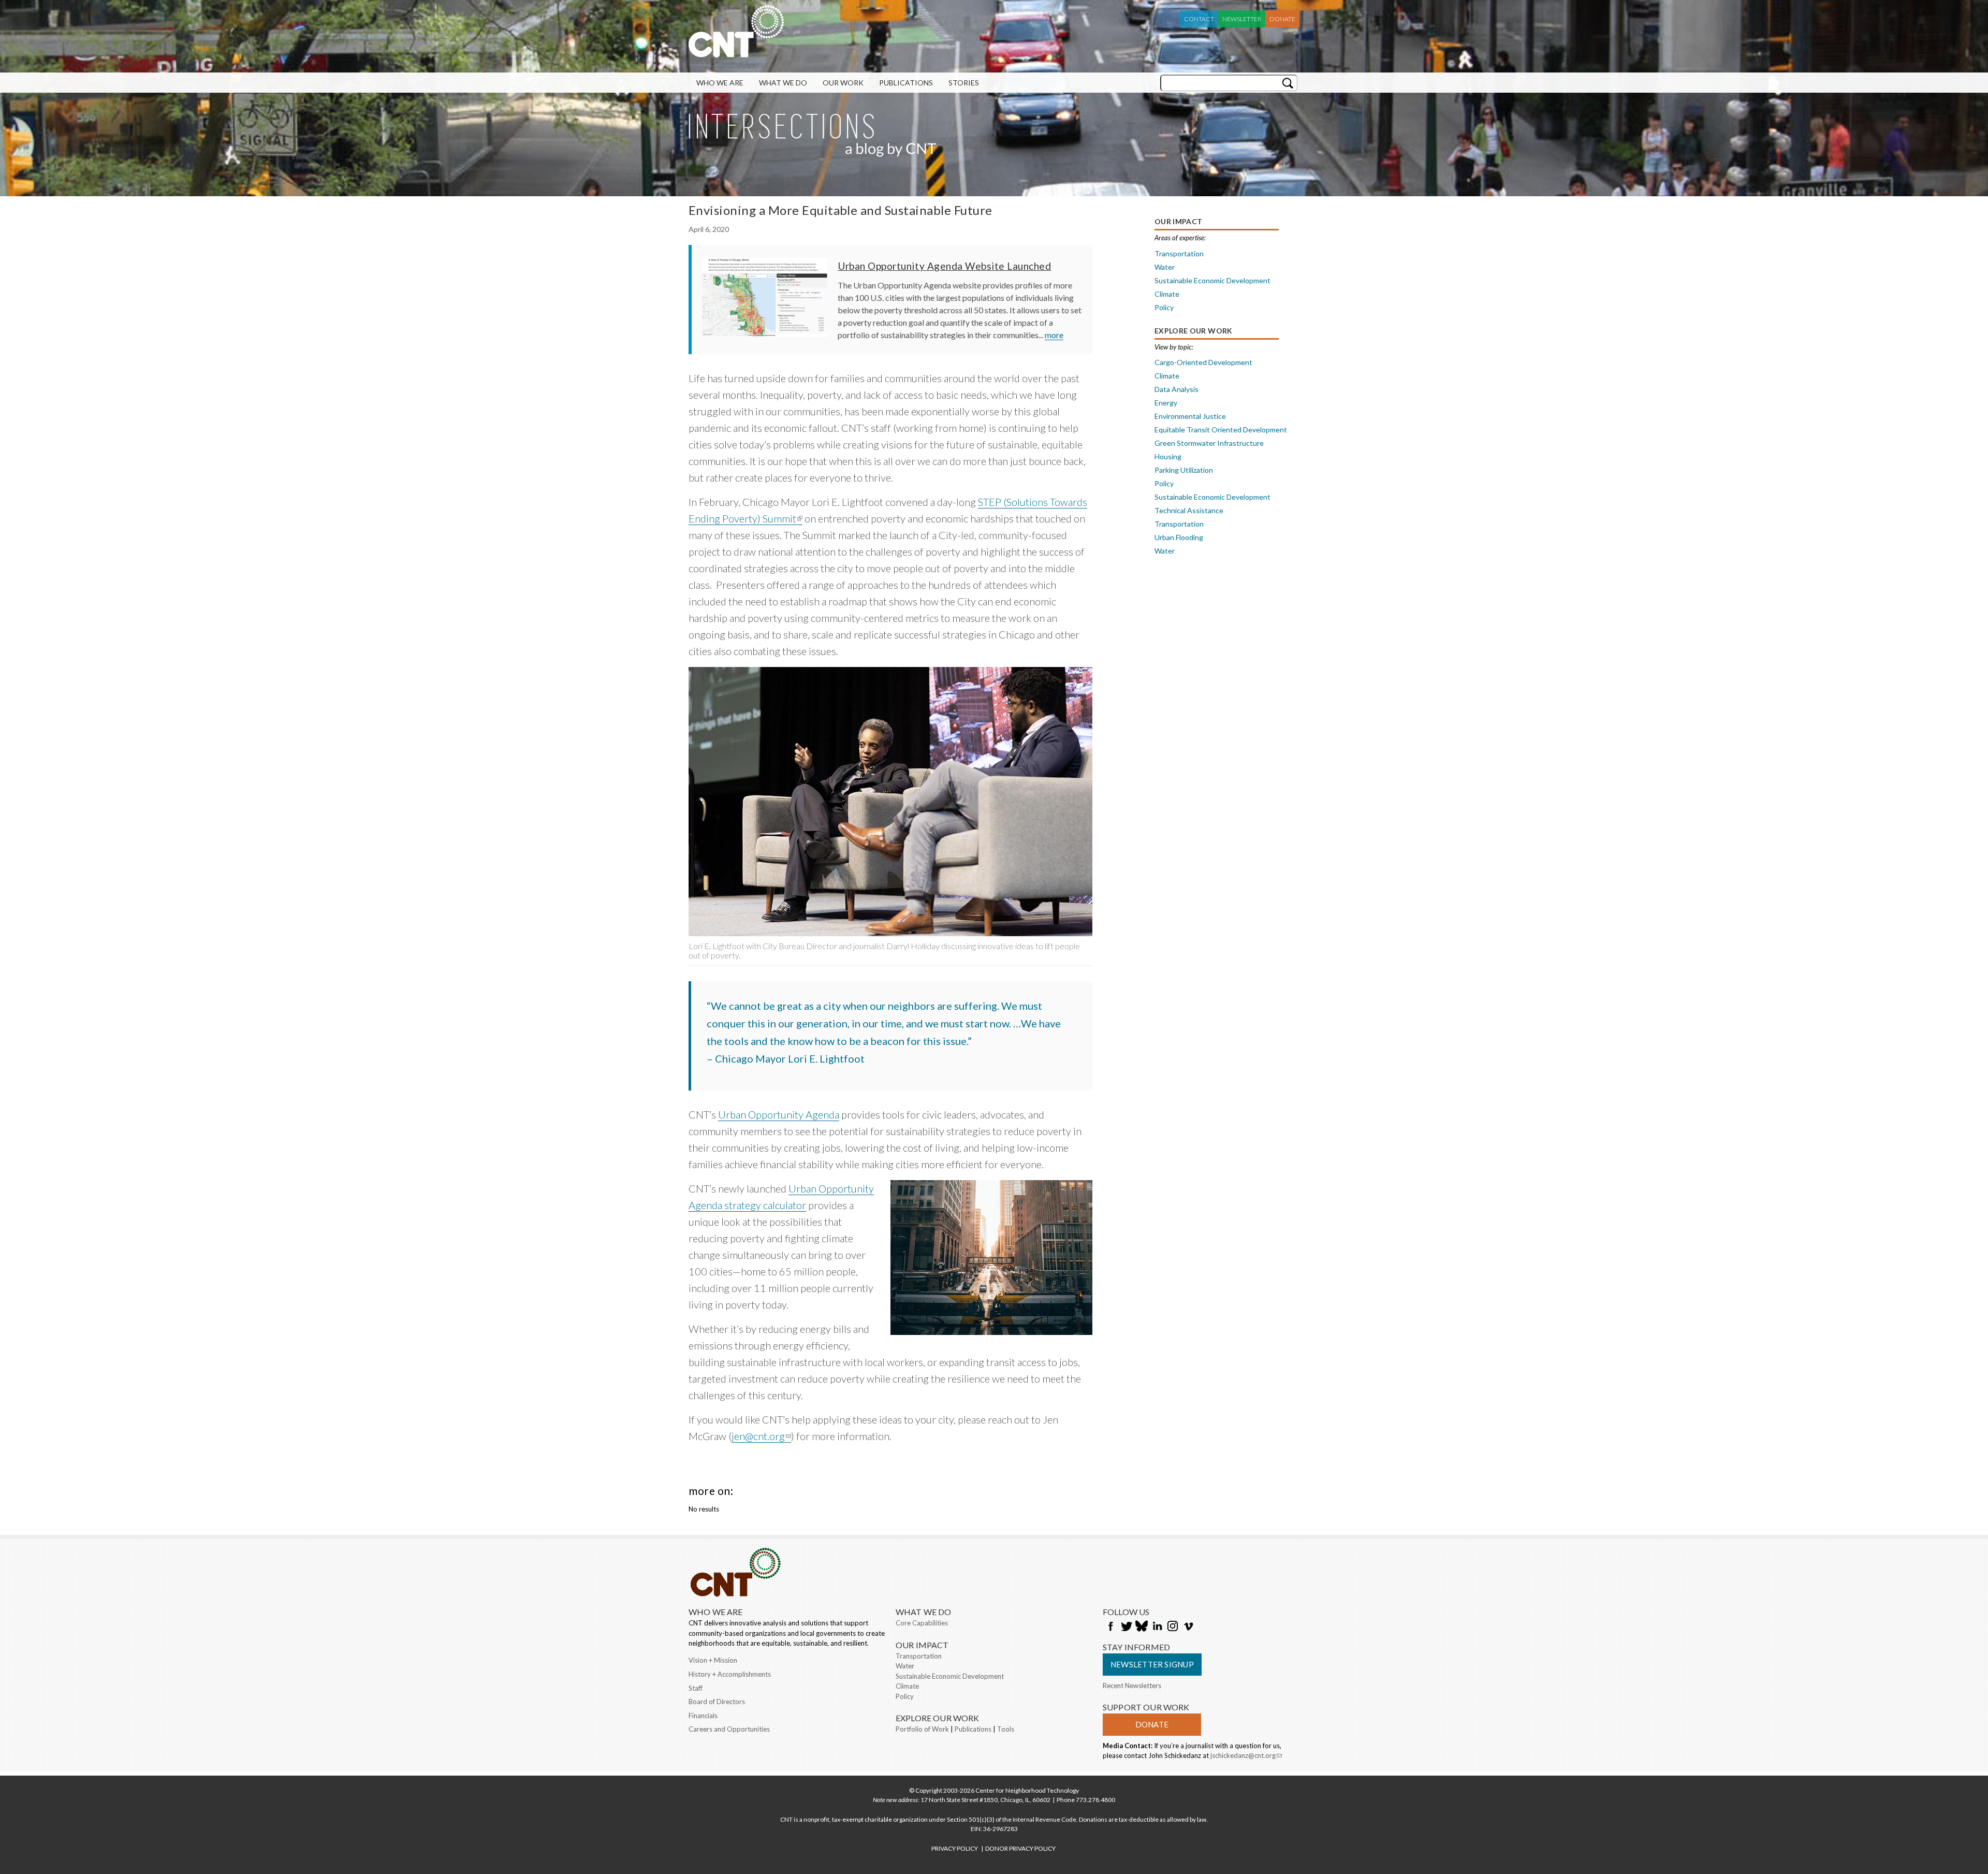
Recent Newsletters (1132, 1686)
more (1054, 335)
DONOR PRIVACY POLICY (1020, 1848)
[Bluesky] (1142, 1627)
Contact (1199, 19)
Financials (703, 1716)
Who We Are (720, 83)
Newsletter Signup (1152, 1664)
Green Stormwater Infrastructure (1209, 443)
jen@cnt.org (761, 1436)
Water (1165, 267)
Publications (906, 83)
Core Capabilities (922, 1623)
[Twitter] (1126, 1627)
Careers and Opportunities (729, 1729)
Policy (1164, 307)
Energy (1166, 403)
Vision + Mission (713, 1660)
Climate (1167, 294)
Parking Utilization (1184, 470)
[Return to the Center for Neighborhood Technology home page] (736, 52)
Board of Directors (717, 1702)
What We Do (783, 83)
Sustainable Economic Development (1212, 280)
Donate (1282, 19)
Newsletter (1242, 19)
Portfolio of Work (922, 1729)
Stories (964, 83)
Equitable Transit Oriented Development (1221, 430)
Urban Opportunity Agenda (779, 1114)
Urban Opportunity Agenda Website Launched (944, 266)
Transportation (1179, 253)
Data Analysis (1176, 389)
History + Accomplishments (730, 1674)
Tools (1006, 1729)
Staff (696, 1688)
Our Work (843, 83)
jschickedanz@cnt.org (1246, 1756)
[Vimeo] (1188, 1627)
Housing (1168, 456)
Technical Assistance (1189, 510)
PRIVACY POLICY (955, 1848)
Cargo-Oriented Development (1203, 362)
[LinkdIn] (1157, 1627)
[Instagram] (1173, 1627)
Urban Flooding (1179, 537)
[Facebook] (1110, 1627)
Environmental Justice (1190, 416)
